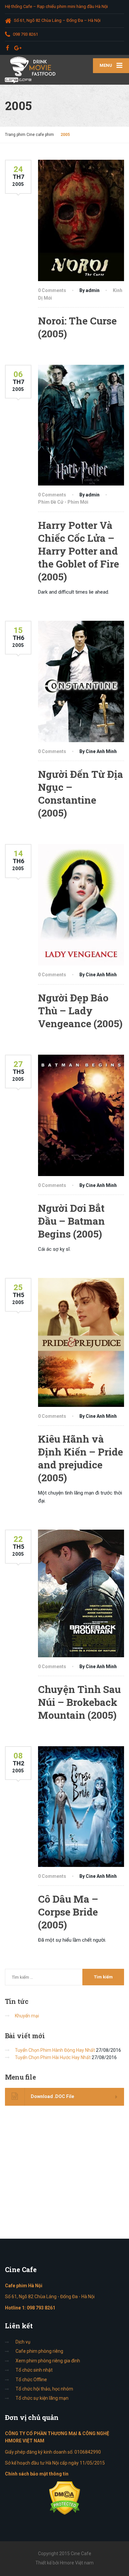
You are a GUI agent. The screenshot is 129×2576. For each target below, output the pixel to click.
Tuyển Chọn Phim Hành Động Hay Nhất (55, 2050)
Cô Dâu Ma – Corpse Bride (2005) (68, 1912)
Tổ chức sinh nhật (34, 2370)
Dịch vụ (23, 2342)
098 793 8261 (41, 2308)
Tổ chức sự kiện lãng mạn (42, 2398)
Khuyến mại (27, 2016)
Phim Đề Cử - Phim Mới (63, 502)
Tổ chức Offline (31, 2380)
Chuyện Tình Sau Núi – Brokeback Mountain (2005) (79, 1702)
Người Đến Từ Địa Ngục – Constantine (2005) (81, 793)
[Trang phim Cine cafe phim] (32, 70)
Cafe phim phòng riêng (39, 2351)
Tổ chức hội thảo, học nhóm (44, 2389)
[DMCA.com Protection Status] (65, 2498)
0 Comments (52, 290)
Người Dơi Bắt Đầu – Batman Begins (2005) (71, 1221)
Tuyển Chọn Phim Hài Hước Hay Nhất (53, 2057)
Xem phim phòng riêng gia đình (48, 2361)
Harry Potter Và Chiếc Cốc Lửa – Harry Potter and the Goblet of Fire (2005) (79, 551)
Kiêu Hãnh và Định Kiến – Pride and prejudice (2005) (81, 1458)
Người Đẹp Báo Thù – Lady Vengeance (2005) (80, 1011)
